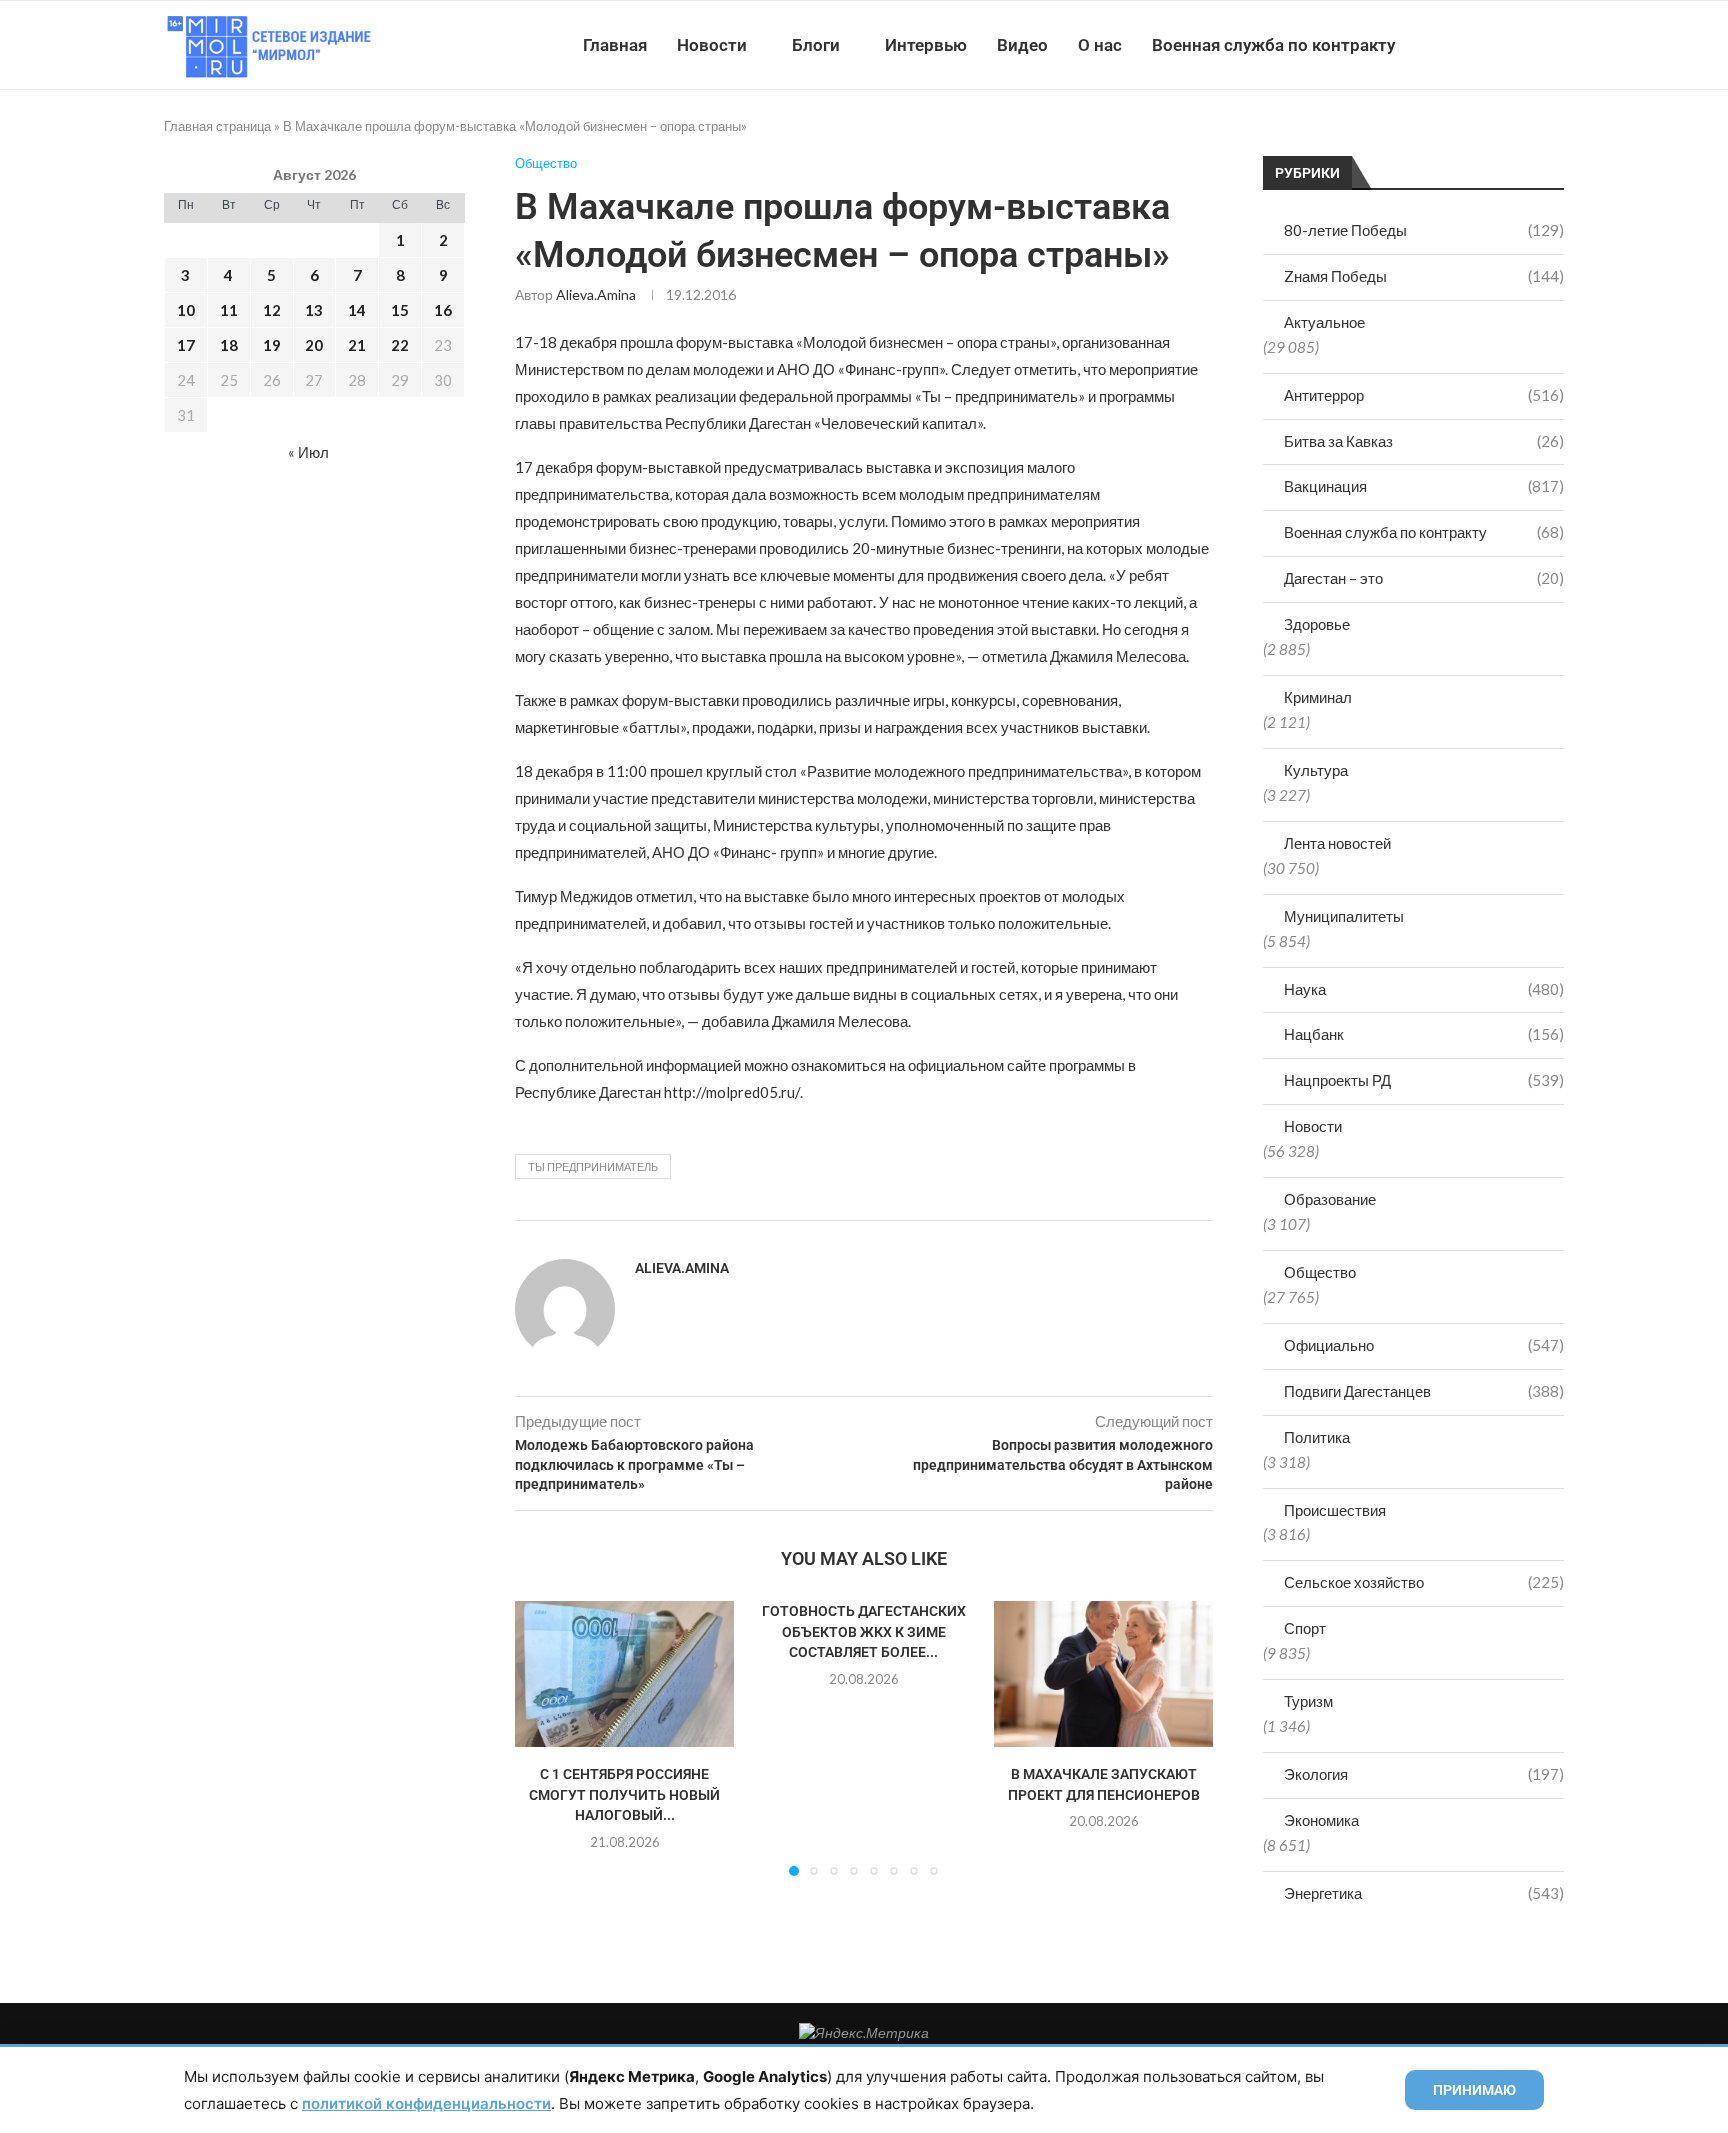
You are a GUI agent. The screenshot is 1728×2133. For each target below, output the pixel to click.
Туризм (1308, 1701)
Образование (1330, 1199)
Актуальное (1324, 322)
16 (443, 310)
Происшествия (1335, 1510)
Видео (1022, 45)
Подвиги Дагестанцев (1424, 1391)
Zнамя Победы (1424, 276)
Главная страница (217, 126)
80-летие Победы (1424, 230)
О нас (1100, 45)
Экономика (1321, 1820)
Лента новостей (1337, 843)
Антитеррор (1424, 395)
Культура (1316, 770)
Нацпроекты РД (1424, 1080)
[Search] (1554, 45)
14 (357, 310)
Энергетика (1424, 1893)
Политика (1317, 1437)
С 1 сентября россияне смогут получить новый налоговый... (624, 1794)
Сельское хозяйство (1424, 1582)
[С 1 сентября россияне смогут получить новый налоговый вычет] (624, 1674)
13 (314, 310)
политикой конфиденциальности (426, 2103)
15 (400, 310)
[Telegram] (1502, 45)
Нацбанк (1424, 1034)
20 (314, 345)
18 (229, 345)
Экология (1424, 1774)
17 (186, 345)
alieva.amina (596, 294)
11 (229, 310)
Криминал (1318, 697)
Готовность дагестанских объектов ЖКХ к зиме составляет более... (864, 1631)
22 (400, 345)
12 (272, 310)
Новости (712, 45)
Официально (1424, 1345)
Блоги (816, 45)
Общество (1320, 1272)
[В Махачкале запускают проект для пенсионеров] (1103, 1674)
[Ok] (1523, 45)
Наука (1424, 989)
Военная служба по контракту (1273, 45)
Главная (615, 45)
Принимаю (1474, 2090)
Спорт (1305, 1628)
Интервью (926, 45)
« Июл (308, 452)
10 (186, 310)
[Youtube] (1460, 45)
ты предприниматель (593, 1166)
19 (272, 345)
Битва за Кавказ (1424, 441)
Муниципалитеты (1344, 916)
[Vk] (1481, 45)
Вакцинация (1424, 486)
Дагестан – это (1424, 578)
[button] (542, 1738)
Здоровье (1317, 624)
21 (357, 345)
